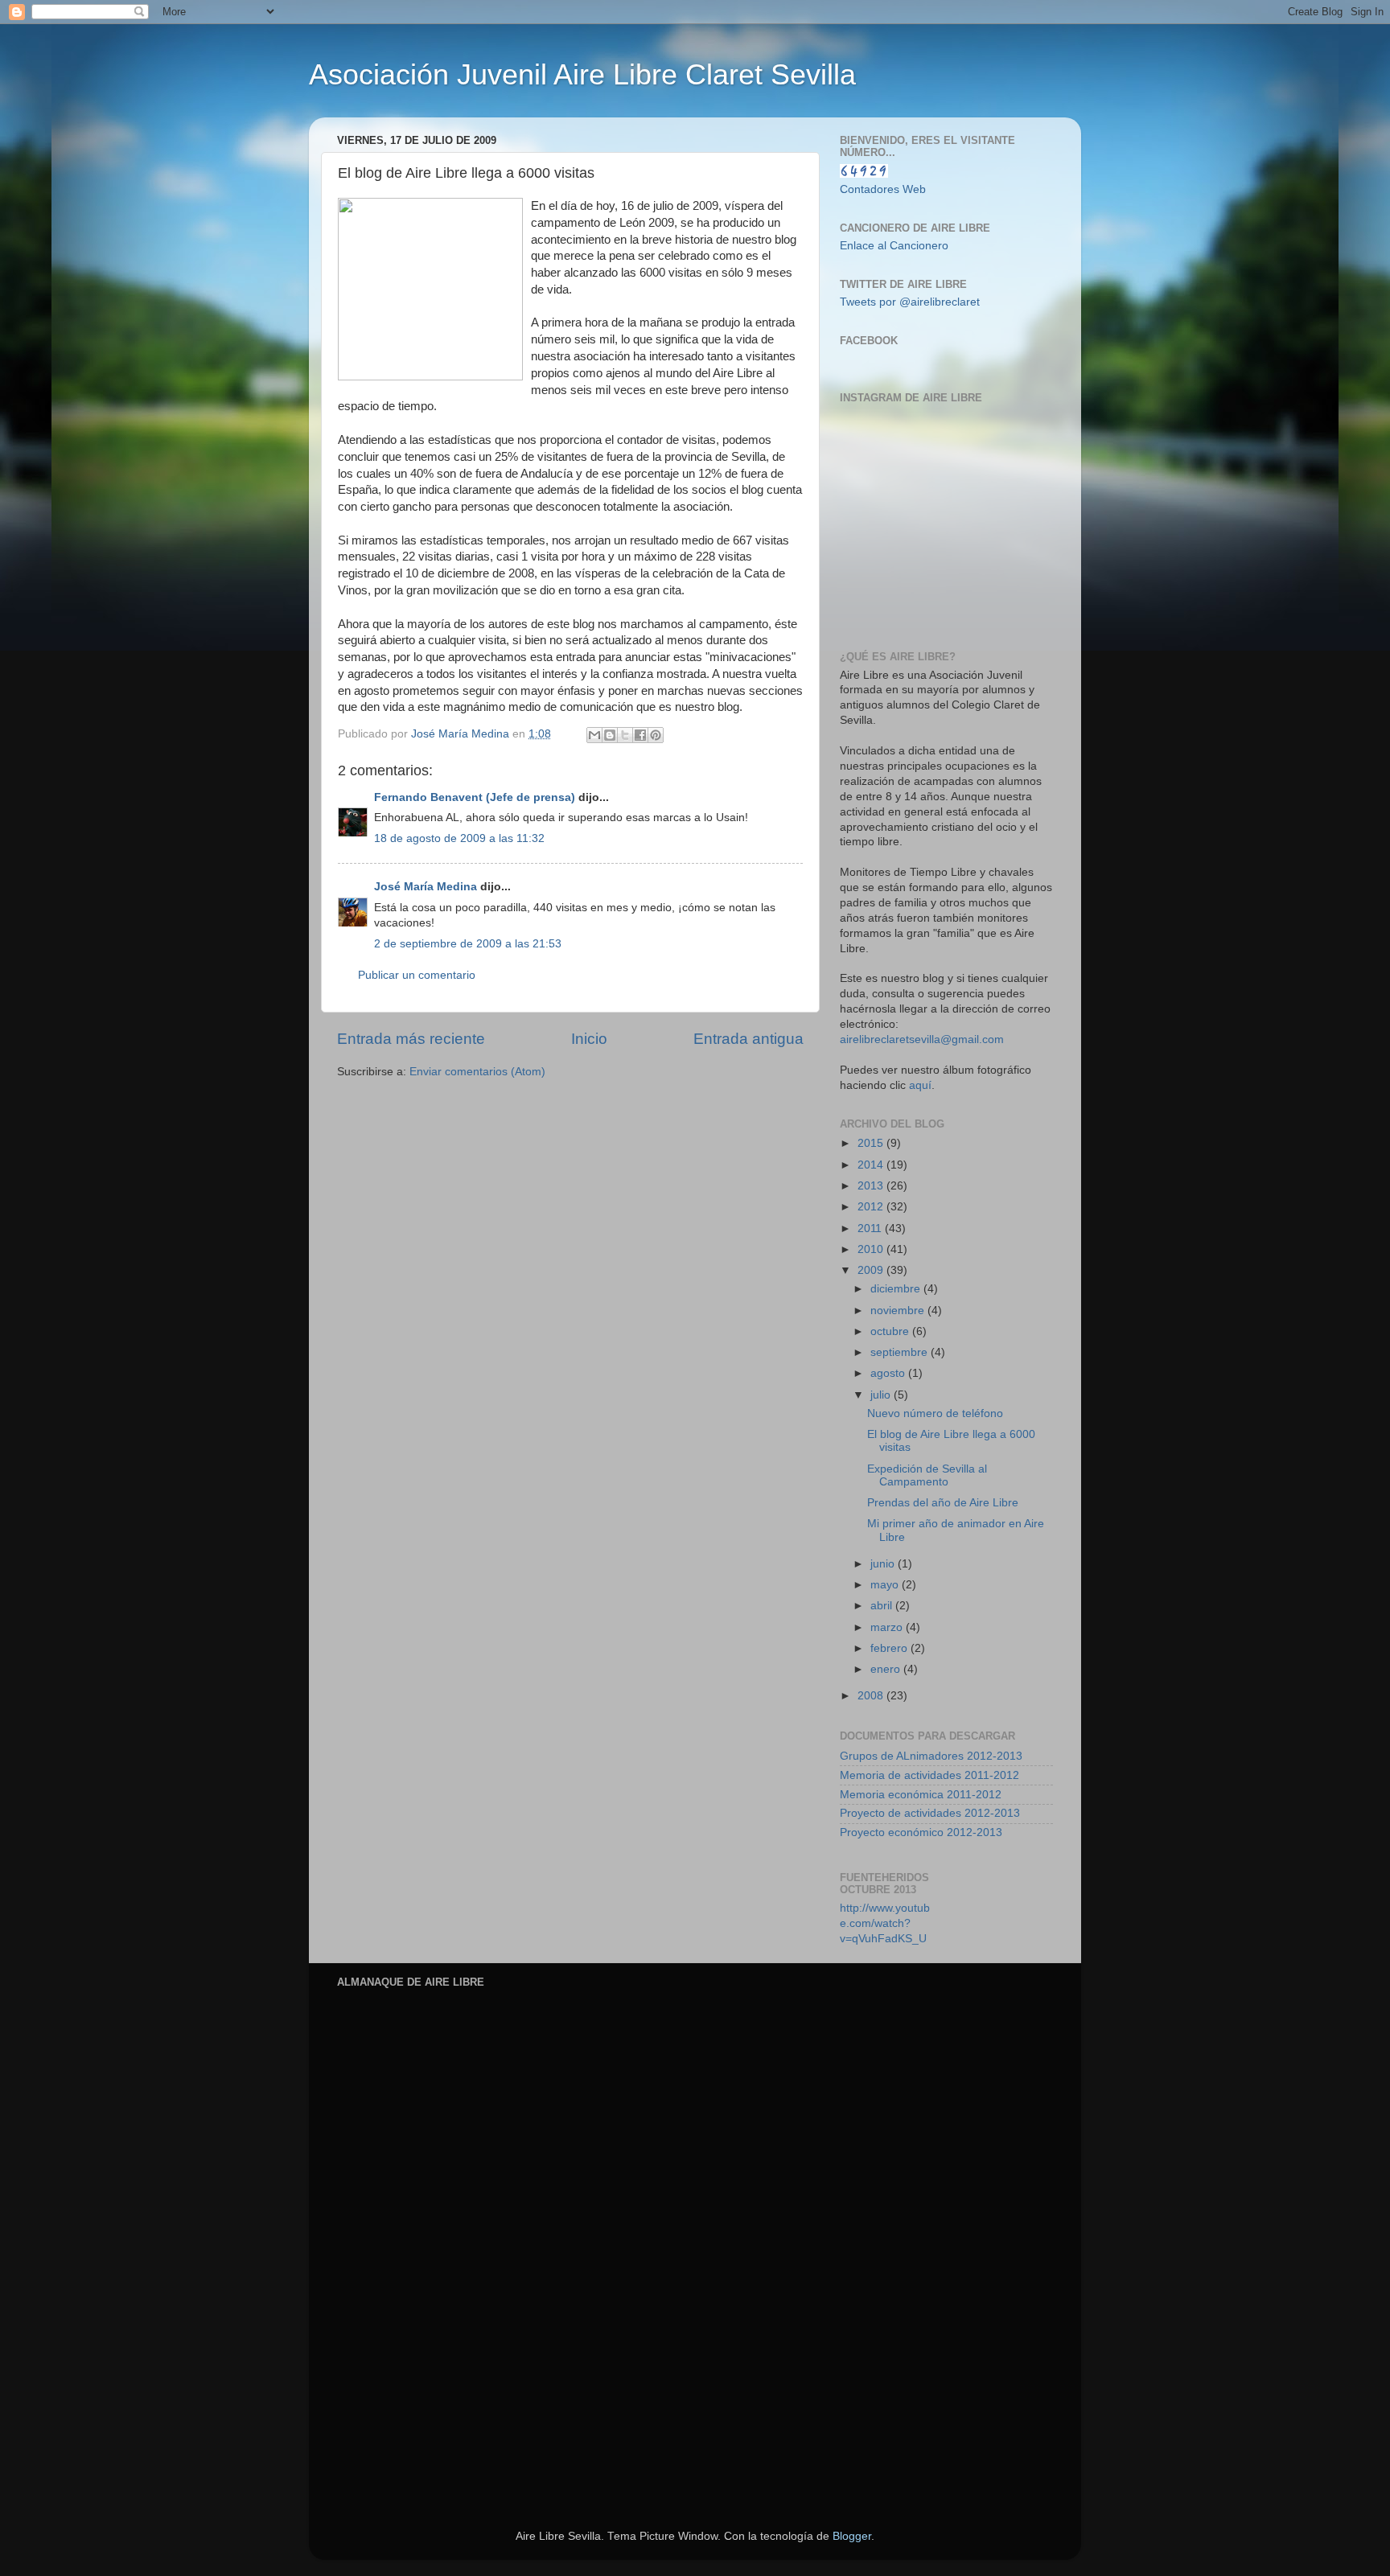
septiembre (901, 1352)
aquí (920, 1085)
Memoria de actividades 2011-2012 (929, 1775)
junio (884, 1564)
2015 (872, 1143)
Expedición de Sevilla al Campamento (927, 1475)
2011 (871, 1228)
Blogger (852, 2536)
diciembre (897, 1289)
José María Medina (426, 887)
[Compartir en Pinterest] (656, 735)
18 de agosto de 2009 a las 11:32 (459, 838)
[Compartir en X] (625, 735)
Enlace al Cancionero (894, 246)
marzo (888, 1627)
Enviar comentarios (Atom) (477, 1072)
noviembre (899, 1311)
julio (882, 1395)
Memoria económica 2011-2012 (921, 1795)
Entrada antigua (748, 1039)
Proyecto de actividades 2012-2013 (930, 1813)
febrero (890, 1648)
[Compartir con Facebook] (640, 735)
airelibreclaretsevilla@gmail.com (922, 1039)
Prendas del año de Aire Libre (943, 1503)
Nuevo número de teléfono (935, 1413)
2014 (872, 1165)
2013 (872, 1186)
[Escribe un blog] (610, 735)
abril (883, 1606)
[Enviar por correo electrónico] (594, 735)
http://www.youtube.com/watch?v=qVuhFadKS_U (885, 1923)
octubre (891, 1331)
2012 (872, 1207)
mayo (886, 1585)
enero (887, 1669)
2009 (872, 1270)
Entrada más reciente (411, 1039)
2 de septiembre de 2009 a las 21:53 (468, 944)
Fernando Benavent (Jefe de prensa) (475, 797)
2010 (872, 1249)
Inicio (589, 1039)
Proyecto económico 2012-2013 (921, 1832)
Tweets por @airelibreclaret (910, 302)
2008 (872, 1696)
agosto (889, 1373)
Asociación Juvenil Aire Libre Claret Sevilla (582, 74)
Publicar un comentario (417, 975)
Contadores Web (883, 189)
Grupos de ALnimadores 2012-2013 (931, 1756)
